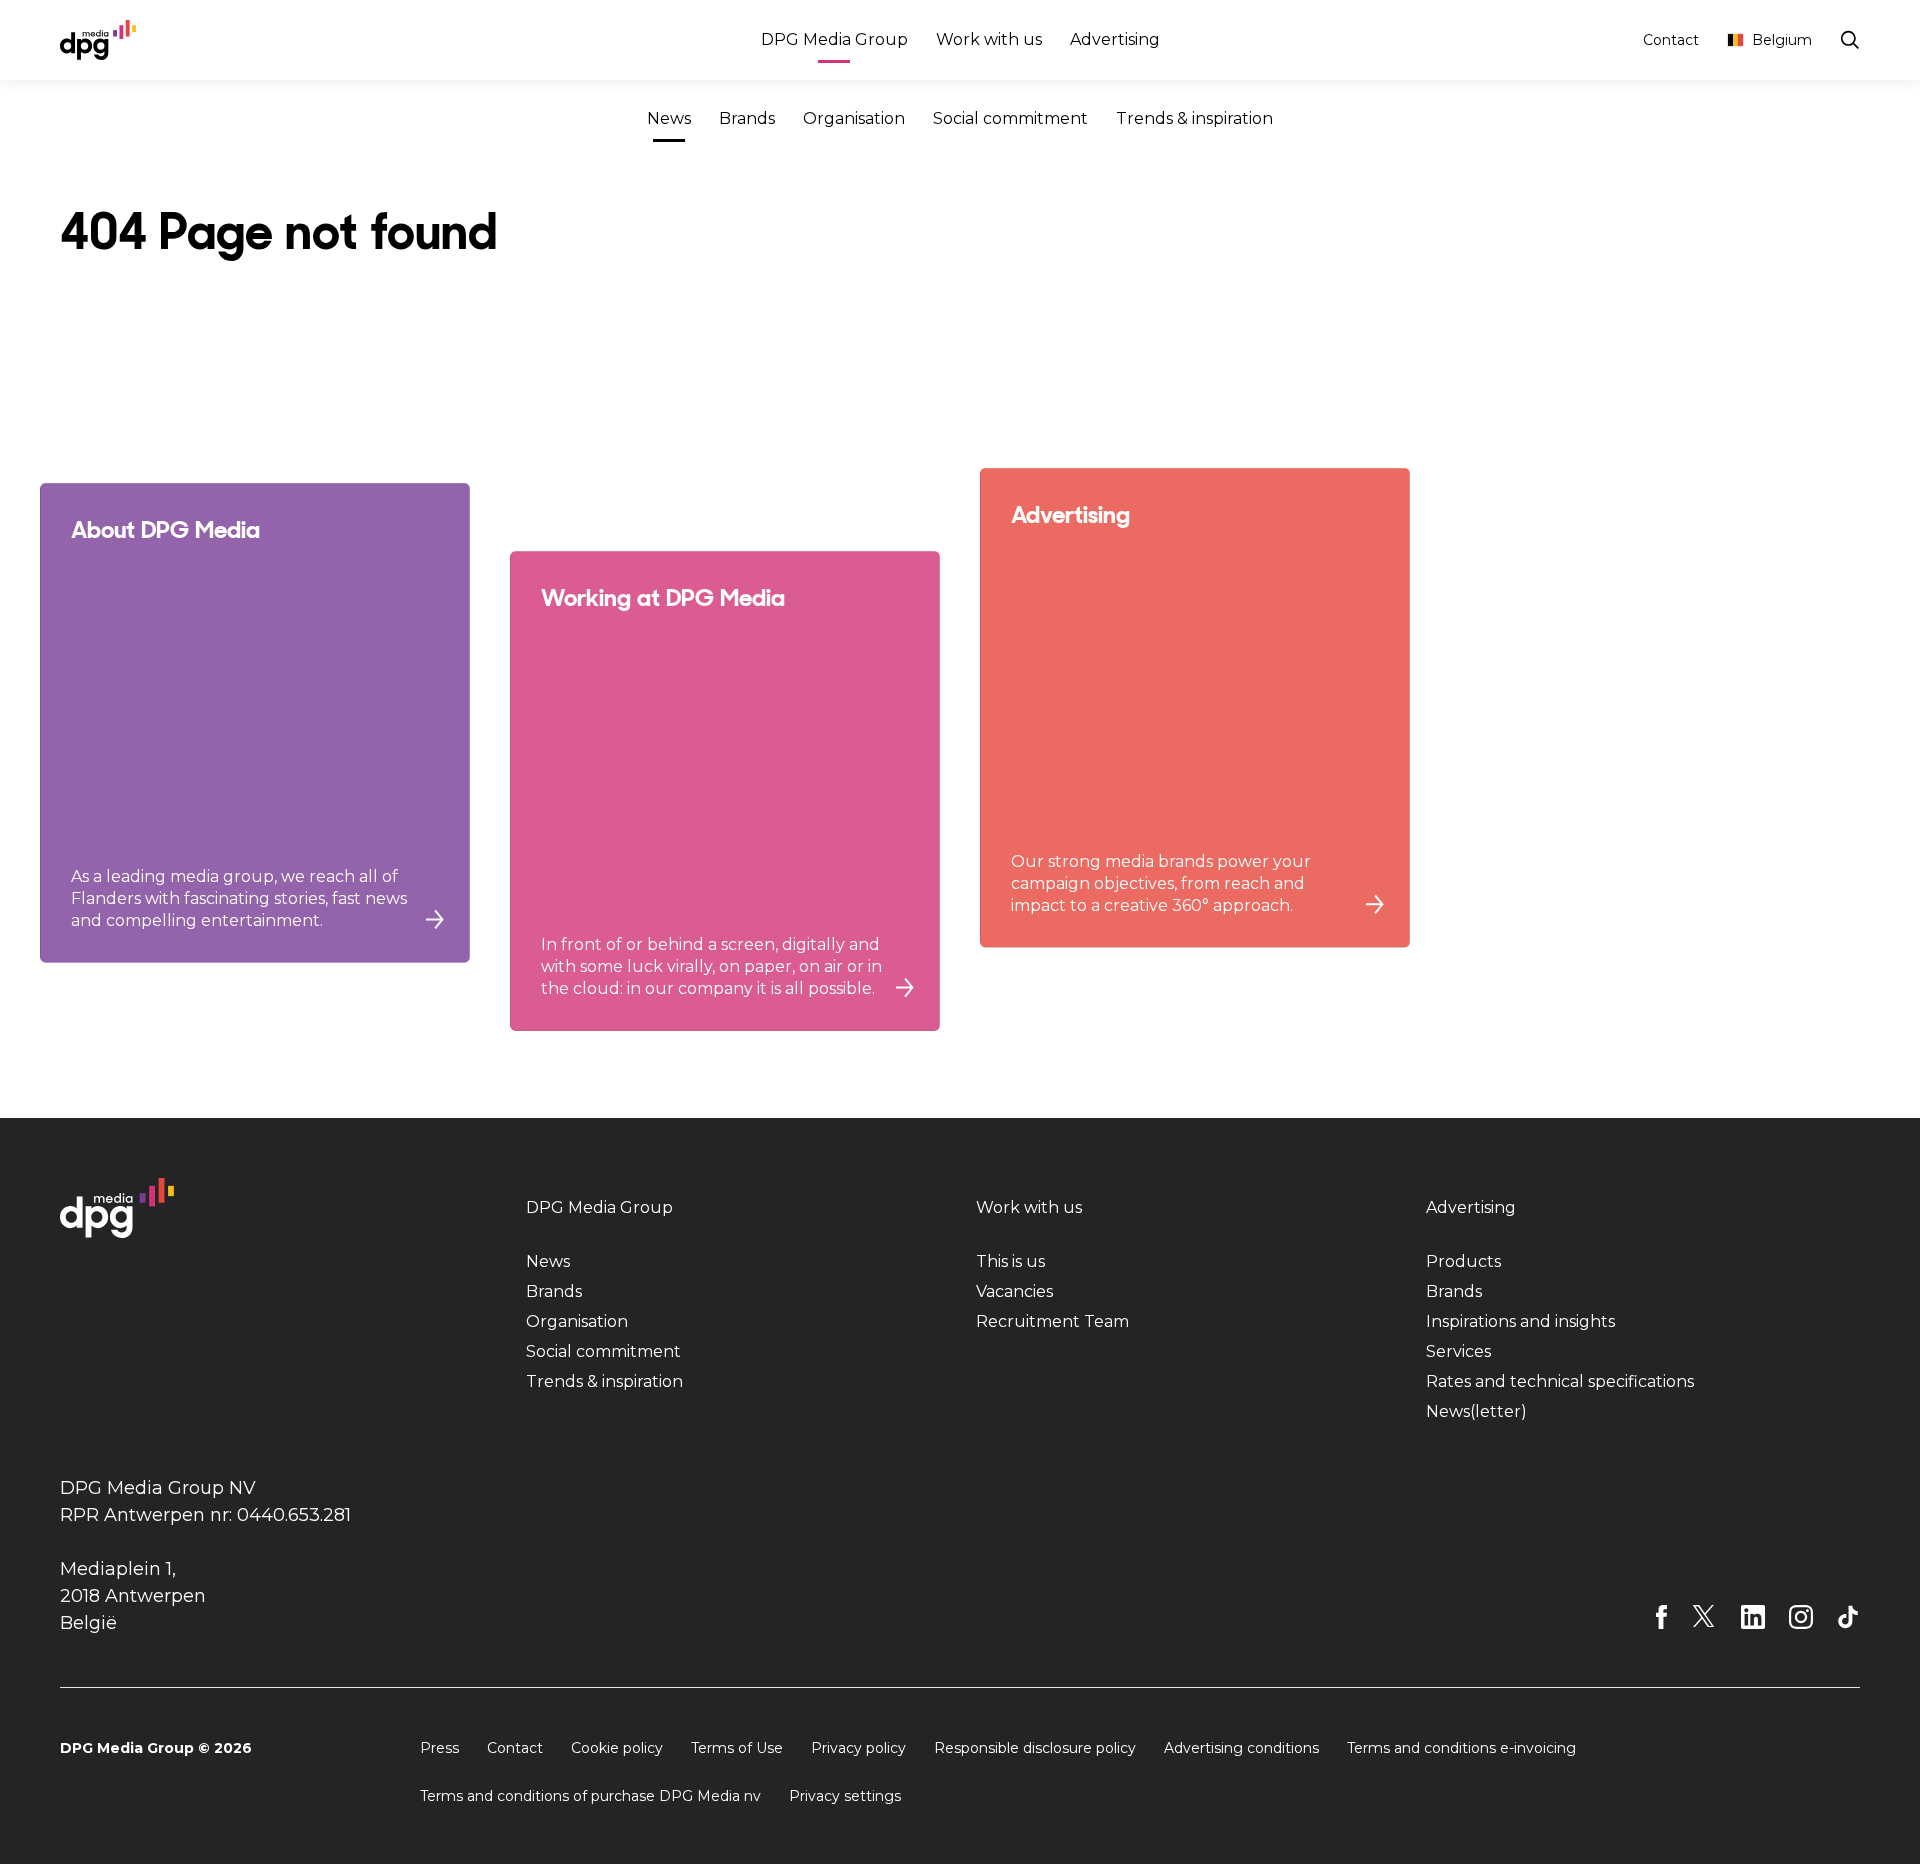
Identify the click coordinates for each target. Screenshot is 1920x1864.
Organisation (854, 118)
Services (1458, 1351)
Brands (747, 118)
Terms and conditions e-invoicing (1461, 1748)
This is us (1010, 1261)
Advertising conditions (1241, 1748)
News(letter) (1476, 1411)
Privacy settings (845, 1796)
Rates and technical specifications (1560, 1381)
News (669, 118)
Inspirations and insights (1520, 1321)
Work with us (989, 39)
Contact (1671, 40)
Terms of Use (737, 1748)
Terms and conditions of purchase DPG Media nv (590, 1796)
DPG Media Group (834, 39)
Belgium (1782, 40)
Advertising (1115, 39)
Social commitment (1010, 118)
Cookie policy (617, 1748)
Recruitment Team (1052, 1321)
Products (1463, 1261)
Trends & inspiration (1194, 118)
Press (439, 1748)
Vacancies (1014, 1291)
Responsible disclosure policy (1035, 1748)
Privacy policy (858, 1748)
